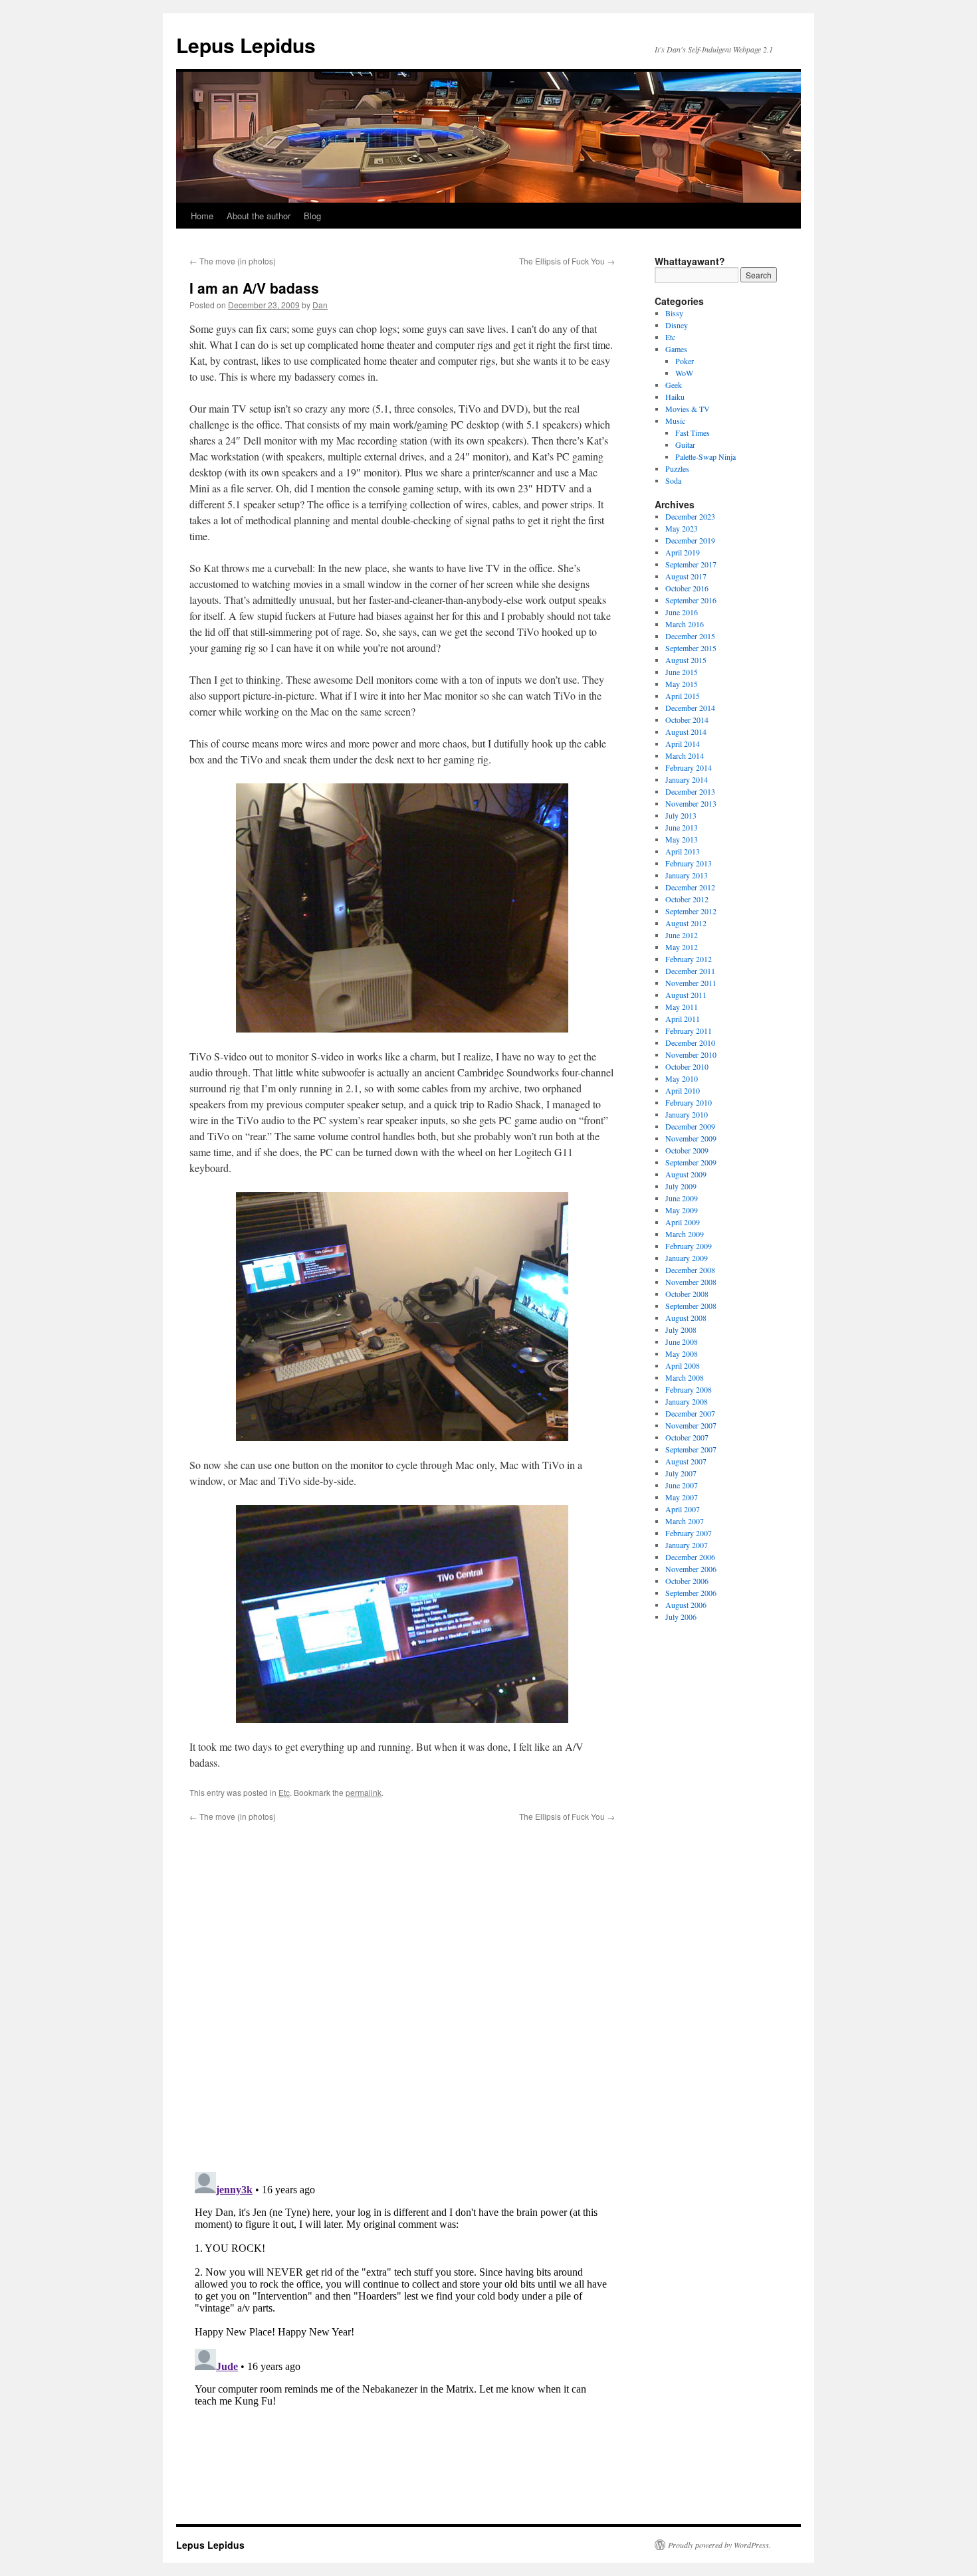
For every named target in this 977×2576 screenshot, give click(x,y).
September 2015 (691, 648)
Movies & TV (688, 409)
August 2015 (686, 660)
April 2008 (683, 1365)
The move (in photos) (233, 261)
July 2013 (681, 815)
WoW (684, 373)
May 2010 (682, 1078)
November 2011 (691, 983)
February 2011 (689, 1031)
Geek (674, 385)
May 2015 (682, 684)
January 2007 (687, 1545)
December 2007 (690, 1413)
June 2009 (682, 1198)
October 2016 (687, 588)
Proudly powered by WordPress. (719, 2545)
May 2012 (682, 947)
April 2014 (683, 743)
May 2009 (682, 1210)
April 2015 (683, 696)
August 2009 (686, 1174)
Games (676, 349)
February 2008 (689, 1389)
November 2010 (691, 1054)
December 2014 (690, 708)
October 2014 (687, 720)
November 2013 (691, 803)
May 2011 (682, 1007)
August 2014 (686, 732)
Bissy (674, 313)
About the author (259, 216)
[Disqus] (402, 1989)
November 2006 (691, 1569)
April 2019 (683, 552)
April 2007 (683, 1509)
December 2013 (690, 791)
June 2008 (682, 1341)
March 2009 (685, 1234)
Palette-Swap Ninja (706, 456)
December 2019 (690, 540)
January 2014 (687, 779)
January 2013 (687, 875)
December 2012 (690, 887)
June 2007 (682, 1485)
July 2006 (681, 1617)
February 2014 (689, 767)
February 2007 (689, 1533)
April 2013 (683, 851)
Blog (312, 216)
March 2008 (685, 1377)
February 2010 (689, 1102)
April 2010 (683, 1090)
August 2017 (686, 576)
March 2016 (685, 624)
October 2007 (687, 1437)
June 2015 (682, 672)
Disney (677, 325)
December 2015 (690, 636)
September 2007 (691, 1449)
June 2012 (682, 935)
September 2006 (691, 1593)
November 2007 (691, 1425)
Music (675, 421)
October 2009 (687, 1150)
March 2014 (685, 755)
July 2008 (681, 1330)
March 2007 (685, 1521)
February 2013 (689, 863)
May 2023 (682, 528)
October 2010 (687, 1066)
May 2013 (682, 839)
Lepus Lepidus (246, 45)
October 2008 (687, 1294)
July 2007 (681, 1473)
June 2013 (682, 827)
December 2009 (690, 1126)
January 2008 (687, 1401)
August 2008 (686, 1318)
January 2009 (687, 1258)
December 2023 (690, 516)
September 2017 (691, 564)
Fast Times (693, 433)
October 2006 (687, 1581)
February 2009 (689, 1246)
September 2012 (691, 911)
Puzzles (677, 468)
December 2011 (690, 971)
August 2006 (686, 1605)
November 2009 (691, 1138)
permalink (364, 1792)
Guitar (685, 445)
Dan (320, 305)
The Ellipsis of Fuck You (567, 261)
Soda (673, 480)
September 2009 (691, 1162)
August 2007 (686, 1461)
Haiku (675, 397)
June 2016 (682, 612)
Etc (284, 1792)
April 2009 (683, 1222)
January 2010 (687, 1114)
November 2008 (691, 1282)
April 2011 (683, 1019)
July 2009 (681, 1186)
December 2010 (690, 1042)
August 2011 (686, 995)
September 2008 (691, 1306)
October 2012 (687, 899)
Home (202, 216)
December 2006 (690, 1557)
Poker (685, 361)
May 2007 (682, 1497)
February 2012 (689, 959)
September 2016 (691, 600)
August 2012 (686, 923)
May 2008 (682, 1353)
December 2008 (690, 1270)
